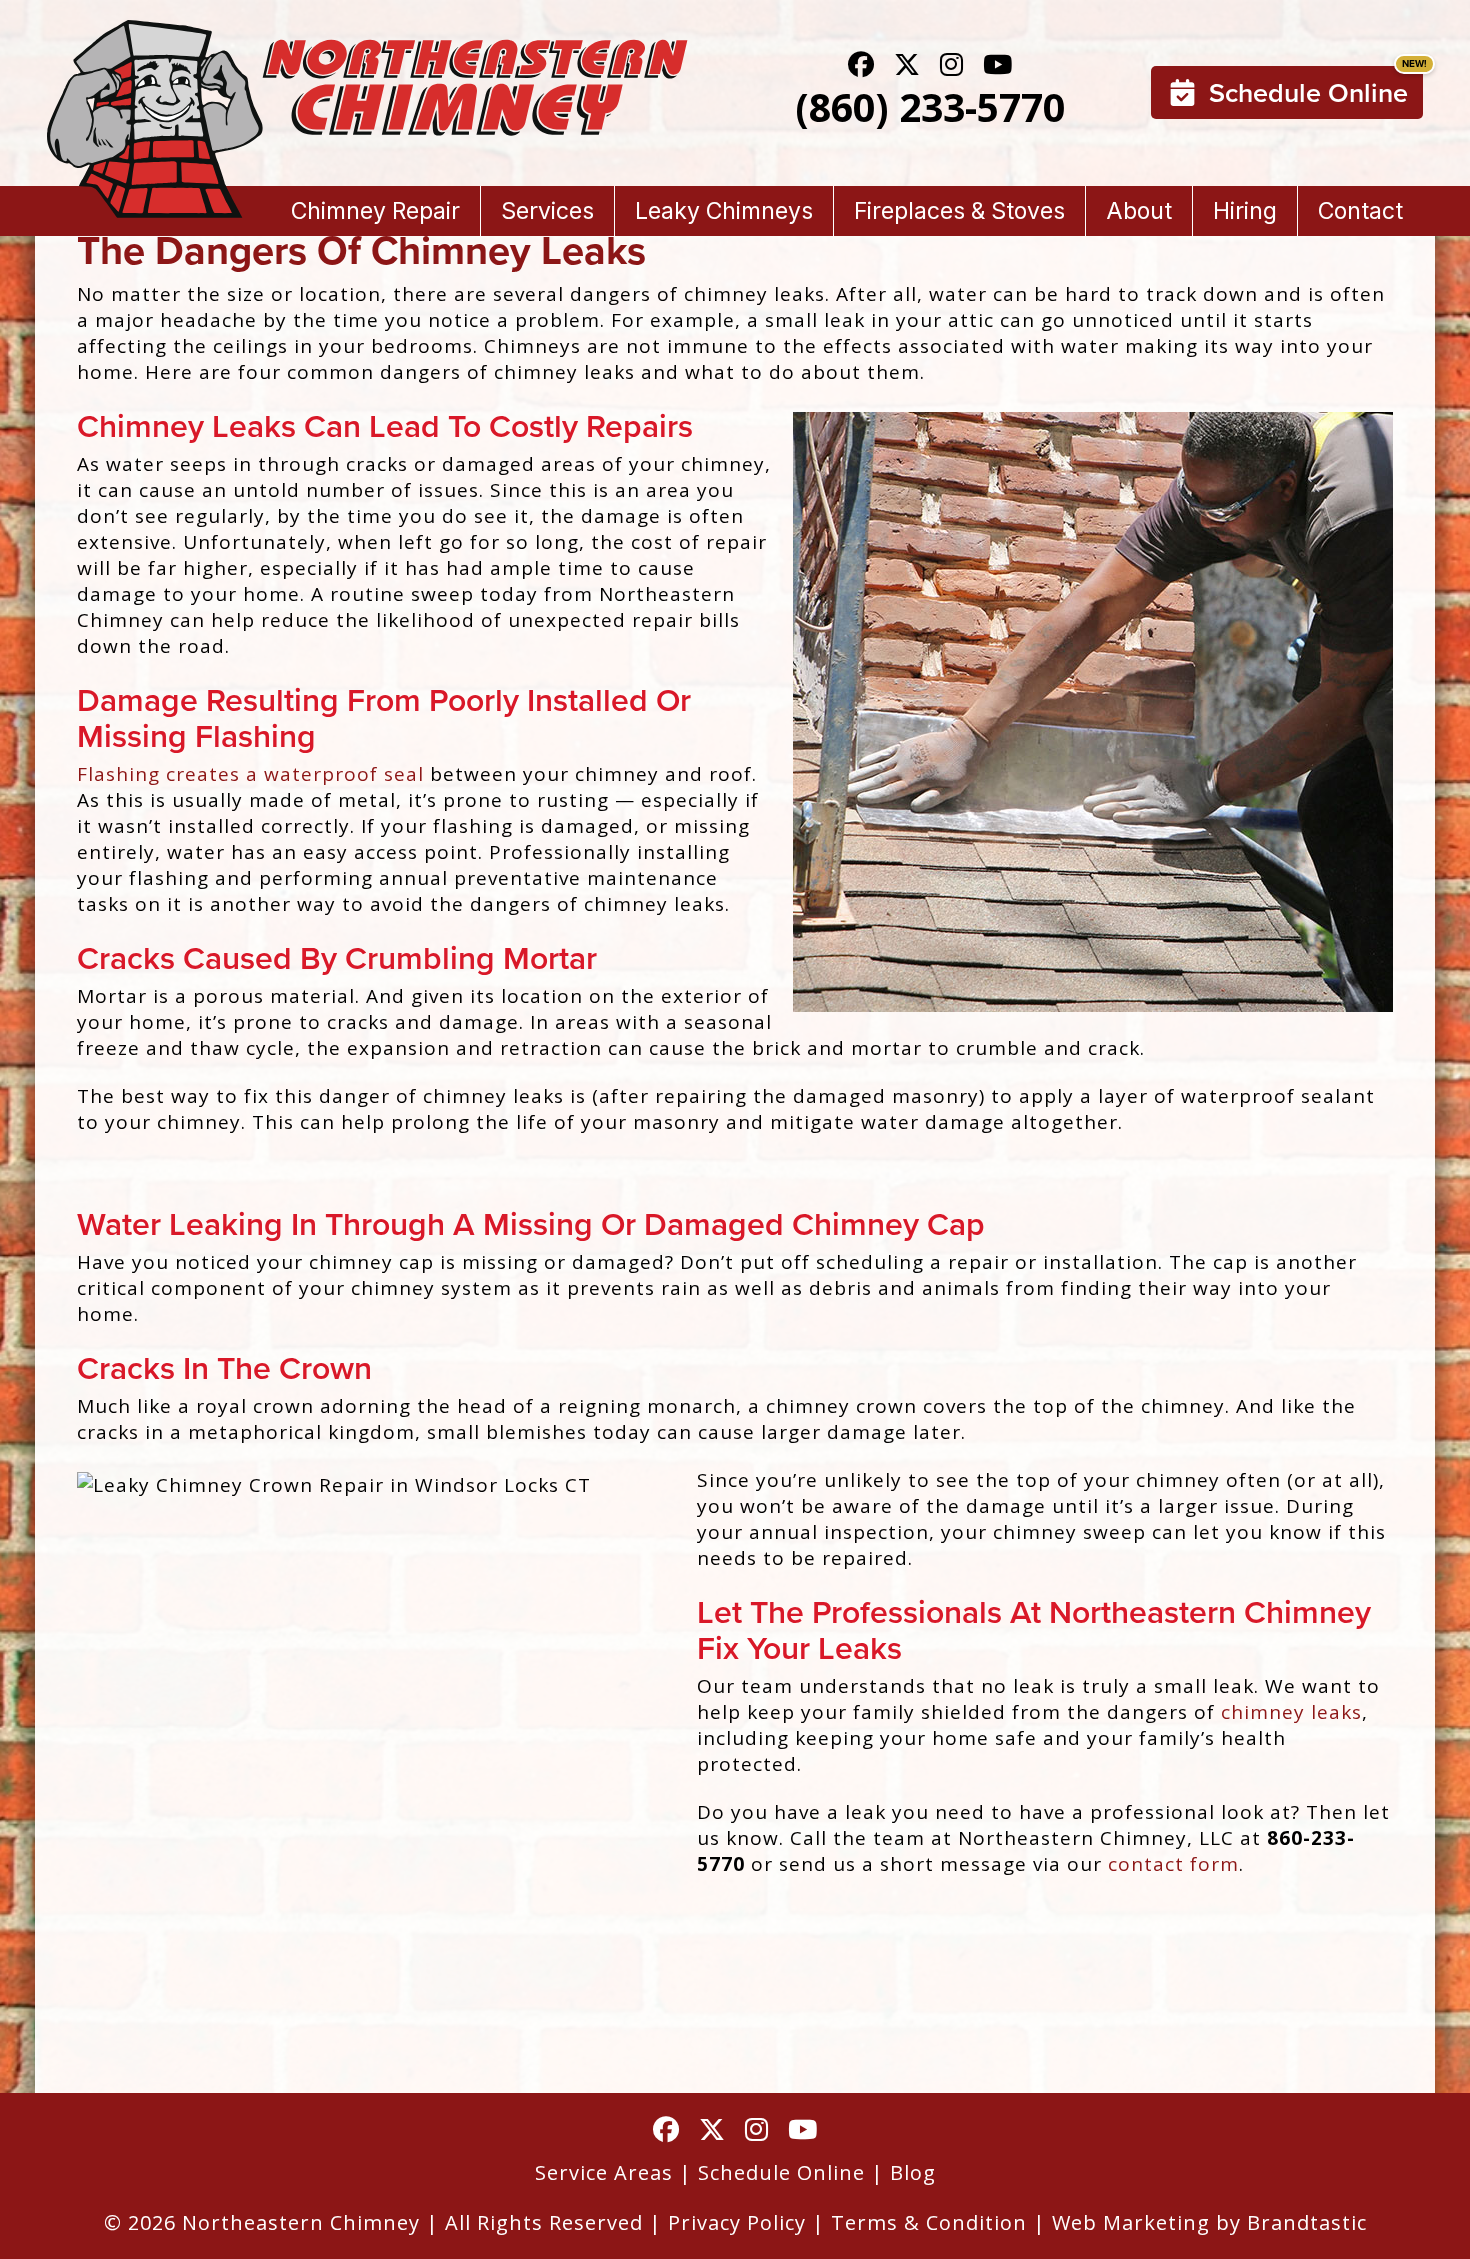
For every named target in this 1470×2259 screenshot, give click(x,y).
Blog (913, 2172)
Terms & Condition (929, 2222)
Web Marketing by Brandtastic (1209, 2222)
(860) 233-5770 (930, 106)
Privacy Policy (737, 2222)
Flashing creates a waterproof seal (250, 774)
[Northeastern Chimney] (367, 33)
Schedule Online (1308, 92)
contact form (1173, 1864)
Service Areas (604, 2172)
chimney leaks (1291, 1712)
